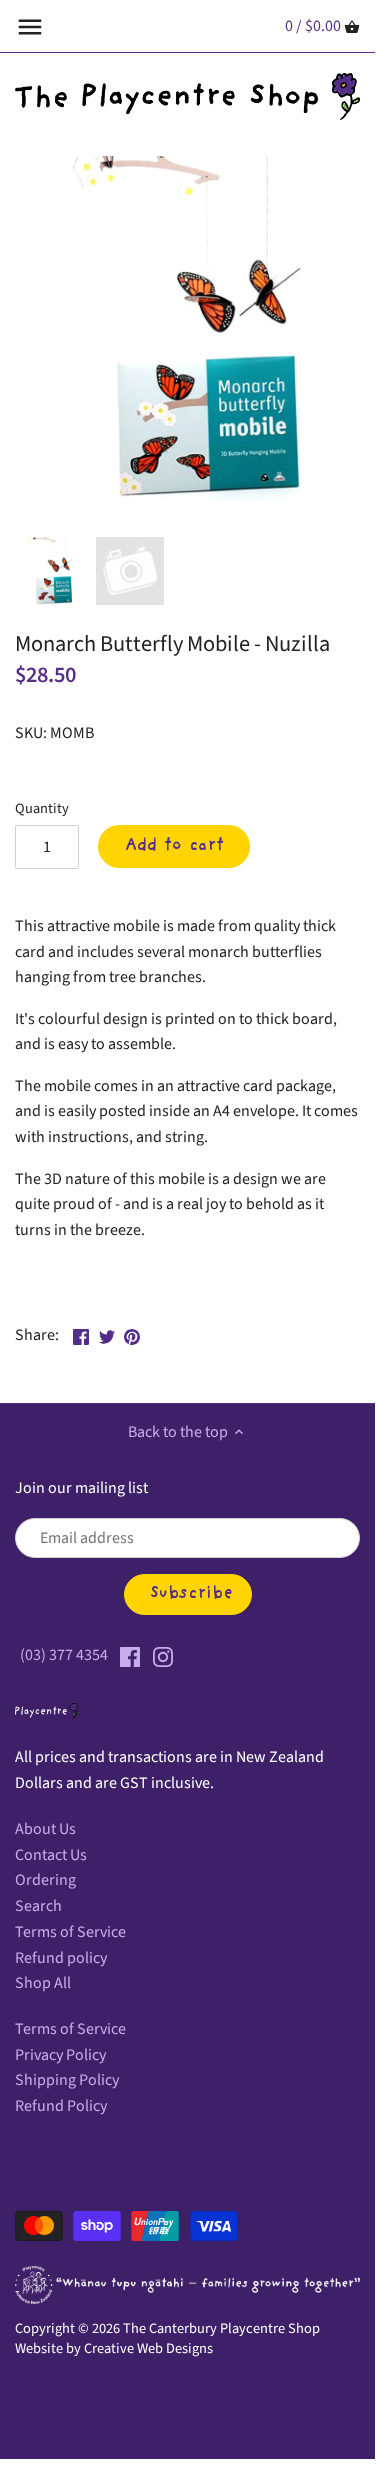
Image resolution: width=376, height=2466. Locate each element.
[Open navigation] (30, 27)
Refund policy (61, 1958)
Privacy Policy (60, 2055)
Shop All (43, 1983)
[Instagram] (163, 1655)
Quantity (42, 808)
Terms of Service (70, 1932)
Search (38, 1906)
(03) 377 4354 (64, 1655)
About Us (45, 1829)
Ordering (45, 1880)
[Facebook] (130, 1655)
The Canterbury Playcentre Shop (221, 2328)
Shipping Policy (67, 2080)
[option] (50, 571)
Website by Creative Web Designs (114, 2348)
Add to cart (174, 846)
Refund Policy (61, 2106)
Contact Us (51, 1855)
